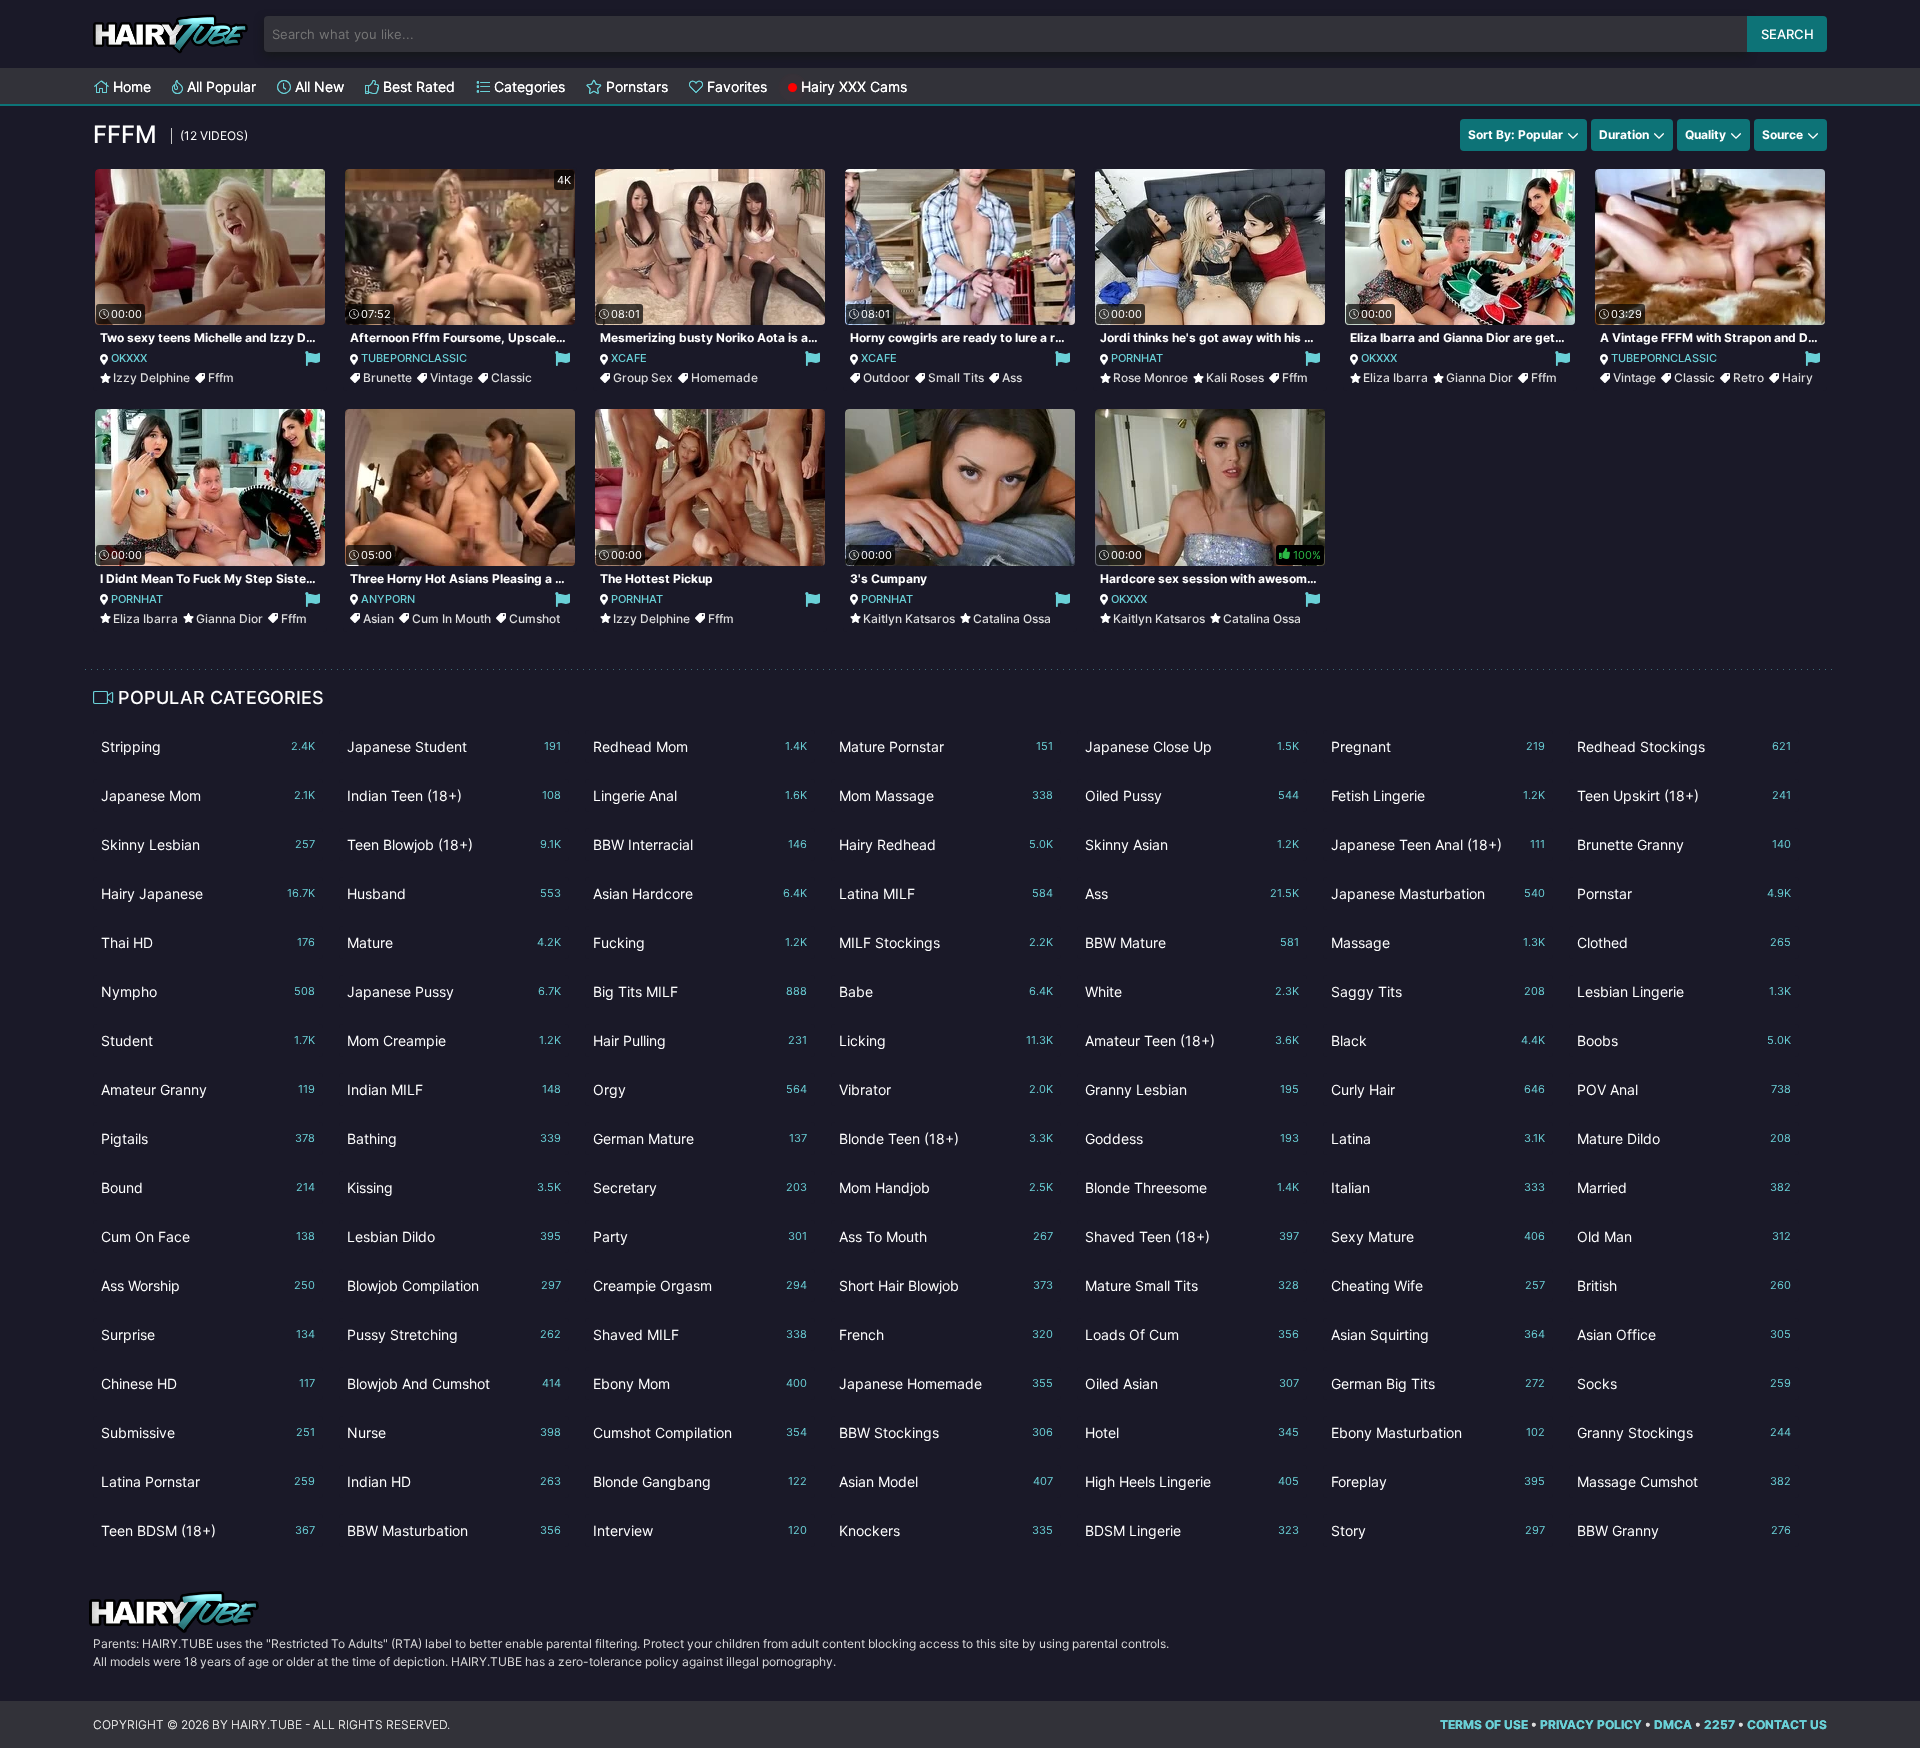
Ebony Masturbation (1438, 1432)
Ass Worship (208, 1285)
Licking (946, 1040)
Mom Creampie (454, 1040)
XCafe (629, 358)
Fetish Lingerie (1438, 795)
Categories (527, 86)
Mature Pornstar (946, 746)
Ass (1012, 377)
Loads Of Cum (1192, 1334)
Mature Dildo (1684, 1138)
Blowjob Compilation (454, 1285)
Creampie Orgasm (700, 1285)
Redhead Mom (700, 746)
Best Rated (417, 86)
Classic (511, 377)
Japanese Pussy (454, 991)
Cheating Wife (1438, 1285)
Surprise (208, 1334)
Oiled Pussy (1192, 795)
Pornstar (1684, 893)
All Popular (219, 86)
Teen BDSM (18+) (208, 1530)
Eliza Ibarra (1395, 377)
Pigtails (208, 1138)
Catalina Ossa (1012, 618)
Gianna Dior (1479, 377)
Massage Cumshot (1684, 1481)
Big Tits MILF (700, 991)
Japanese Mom (208, 795)
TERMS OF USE (1484, 1724)
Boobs (1684, 1040)
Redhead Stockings (1684, 746)
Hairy (1797, 377)
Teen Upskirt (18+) (1684, 795)
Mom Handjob (946, 1187)
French (946, 1334)
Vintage (451, 377)
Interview (700, 1530)
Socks (1684, 1383)
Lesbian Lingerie (1684, 991)
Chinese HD (208, 1383)
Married (1684, 1187)
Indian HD (454, 1481)
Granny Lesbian (1192, 1089)
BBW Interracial (700, 844)
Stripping (208, 746)
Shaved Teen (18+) (1192, 1236)
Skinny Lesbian (208, 844)
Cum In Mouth (451, 618)
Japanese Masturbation (1438, 893)
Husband (454, 893)
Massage (1438, 942)
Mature (454, 942)
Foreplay (1438, 1481)
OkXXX (129, 358)
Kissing (454, 1187)
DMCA (1673, 1724)
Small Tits (956, 377)
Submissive (208, 1432)
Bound (208, 1187)
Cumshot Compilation (700, 1432)
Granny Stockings (1684, 1432)
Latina (1438, 1138)
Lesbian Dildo (454, 1236)
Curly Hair (1438, 1089)
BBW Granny (1684, 1530)
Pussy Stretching (454, 1334)
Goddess (1192, 1138)
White (1192, 991)
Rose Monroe (1150, 377)
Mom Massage (946, 795)
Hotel (1192, 1432)
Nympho (208, 991)
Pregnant (1438, 746)
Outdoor (886, 377)
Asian (378, 618)
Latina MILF (946, 893)
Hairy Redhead (946, 844)
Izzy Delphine (151, 377)
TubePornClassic (414, 358)
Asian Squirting (1438, 1334)
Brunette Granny (1684, 844)
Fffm (221, 377)
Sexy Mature (1438, 1236)
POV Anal (1684, 1089)
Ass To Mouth (946, 1236)
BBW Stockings (946, 1432)
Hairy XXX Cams (852, 86)
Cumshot (534, 618)
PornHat (1137, 358)
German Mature (700, 1138)
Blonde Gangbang (700, 1481)
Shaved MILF (700, 1334)
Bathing (454, 1138)
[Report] (311, 358)
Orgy (700, 1089)
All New (317, 86)
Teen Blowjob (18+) (454, 844)
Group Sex (643, 377)
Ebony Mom (700, 1383)
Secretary (700, 1187)
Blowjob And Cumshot (454, 1383)
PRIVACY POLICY (1591, 1724)
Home (130, 86)
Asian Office (1684, 1334)
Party (700, 1236)
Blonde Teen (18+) (946, 1138)
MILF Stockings (946, 942)
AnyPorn (388, 599)
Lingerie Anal (700, 795)
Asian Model (946, 1481)
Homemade (724, 377)
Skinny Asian (1192, 844)
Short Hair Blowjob (946, 1285)
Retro (1748, 377)
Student (208, 1040)
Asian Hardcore (700, 893)
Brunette (387, 377)
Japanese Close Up (1192, 746)
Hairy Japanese (208, 893)
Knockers (946, 1530)
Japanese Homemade (946, 1383)
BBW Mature (1192, 942)
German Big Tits (1438, 1383)
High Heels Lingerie (1192, 1481)
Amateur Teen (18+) (1192, 1040)
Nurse (454, 1432)
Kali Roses (1235, 377)
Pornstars (635, 86)
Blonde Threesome (1192, 1187)
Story (1438, 1530)
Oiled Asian (1192, 1383)
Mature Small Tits (1192, 1285)
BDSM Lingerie (1192, 1530)
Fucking (700, 942)
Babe (946, 991)
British (1684, 1285)
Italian (1438, 1187)
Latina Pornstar (208, 1481)
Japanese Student (454, 746)
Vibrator (946, 1089)
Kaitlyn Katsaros (909, 618)
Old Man (1684, 1236)
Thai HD (208, 942)
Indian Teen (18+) (454, 795)
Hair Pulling (700, 1040)
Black (1438, 1040)
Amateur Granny (208, 1089)
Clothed (1684, 942)
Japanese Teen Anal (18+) (1438, 844)
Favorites (735, 86)
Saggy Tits (1438, 991)
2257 (1719, 1724)
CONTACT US (1787, 1724)
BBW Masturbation (454, 1530)
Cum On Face (208, 1236)
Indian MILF (454, 1089)
